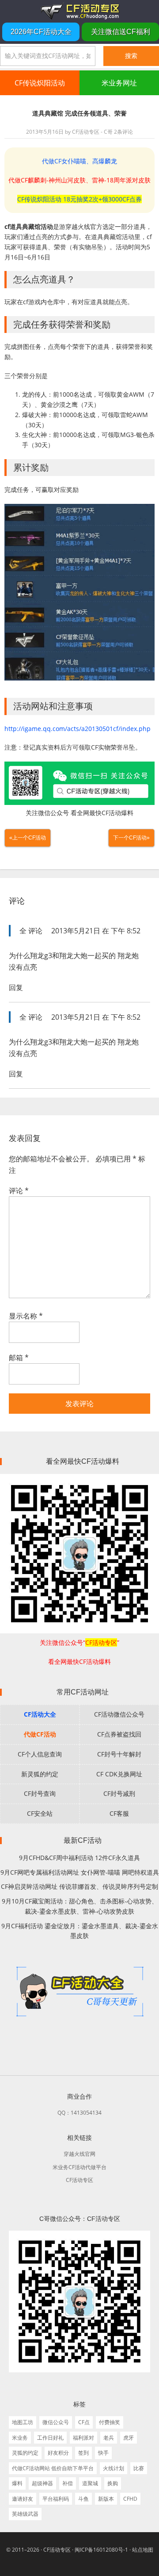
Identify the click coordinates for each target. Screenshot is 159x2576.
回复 (16, 987)
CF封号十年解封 (119, 1754)
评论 (19, 1191)
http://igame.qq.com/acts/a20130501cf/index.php (78, 729)
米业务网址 (119, 83)
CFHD (130, 2499)
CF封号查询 (40, 1793)
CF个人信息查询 (40, 1754)
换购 (113, 2483)
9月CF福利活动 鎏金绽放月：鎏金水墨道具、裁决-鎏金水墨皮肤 (80, 1931)
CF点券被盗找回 (119, 1734)
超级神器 (42, 2483)
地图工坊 (23, 2422)
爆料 (17, 2483)
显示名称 (26, 1316)
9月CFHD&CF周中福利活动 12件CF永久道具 (79, 1858)
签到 (83, 2453)
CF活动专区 (79, 11)
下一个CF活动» (131, 838)
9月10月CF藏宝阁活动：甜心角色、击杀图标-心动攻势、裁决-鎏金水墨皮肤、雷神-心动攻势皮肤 (80, 1906)
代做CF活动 (40, 1734)
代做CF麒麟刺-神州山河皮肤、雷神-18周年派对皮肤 (79, 180)
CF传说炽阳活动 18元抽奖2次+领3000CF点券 (79, 199)
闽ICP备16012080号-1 (101, 2550)
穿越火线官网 (79, 2154)
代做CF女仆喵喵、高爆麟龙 (79, 161)
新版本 (106, 2499)
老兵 (109, 2438)
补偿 (68, 2483)
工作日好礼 (50, 2438)
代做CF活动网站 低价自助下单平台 (53, 2468)
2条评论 (123, 132)
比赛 (139, 2468)
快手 (103, 2453)
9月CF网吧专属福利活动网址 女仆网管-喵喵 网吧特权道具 (80, 1872)
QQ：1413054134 (79, 2113)
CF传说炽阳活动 (40, 83)
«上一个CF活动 (28, 838)
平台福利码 (56, 2499)
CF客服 (119, 1813)
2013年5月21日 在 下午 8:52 (96, 931)
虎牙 (129, 2438)
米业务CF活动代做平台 (79, 2167)
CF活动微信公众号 (119, 1714)
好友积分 (58, 2453)
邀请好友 (23, 2499)
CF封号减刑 (119, 1793)
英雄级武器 (25, 2514)
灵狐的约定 (25, 2453)
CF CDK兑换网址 (119, 1774)
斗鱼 (83, 2499)
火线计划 (114, 2468)
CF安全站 (40, 1813)
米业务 (20, 2438)
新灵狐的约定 (40, 1774)
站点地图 (143, 2550)
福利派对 (83, 2438)
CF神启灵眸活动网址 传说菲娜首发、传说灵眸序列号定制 (79, 1886)
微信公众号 (56, 2422)
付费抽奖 (110, 2422)
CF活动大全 (40, 1714)
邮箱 (19, 1358)
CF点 (84, 2422)
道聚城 (90, 2483)
